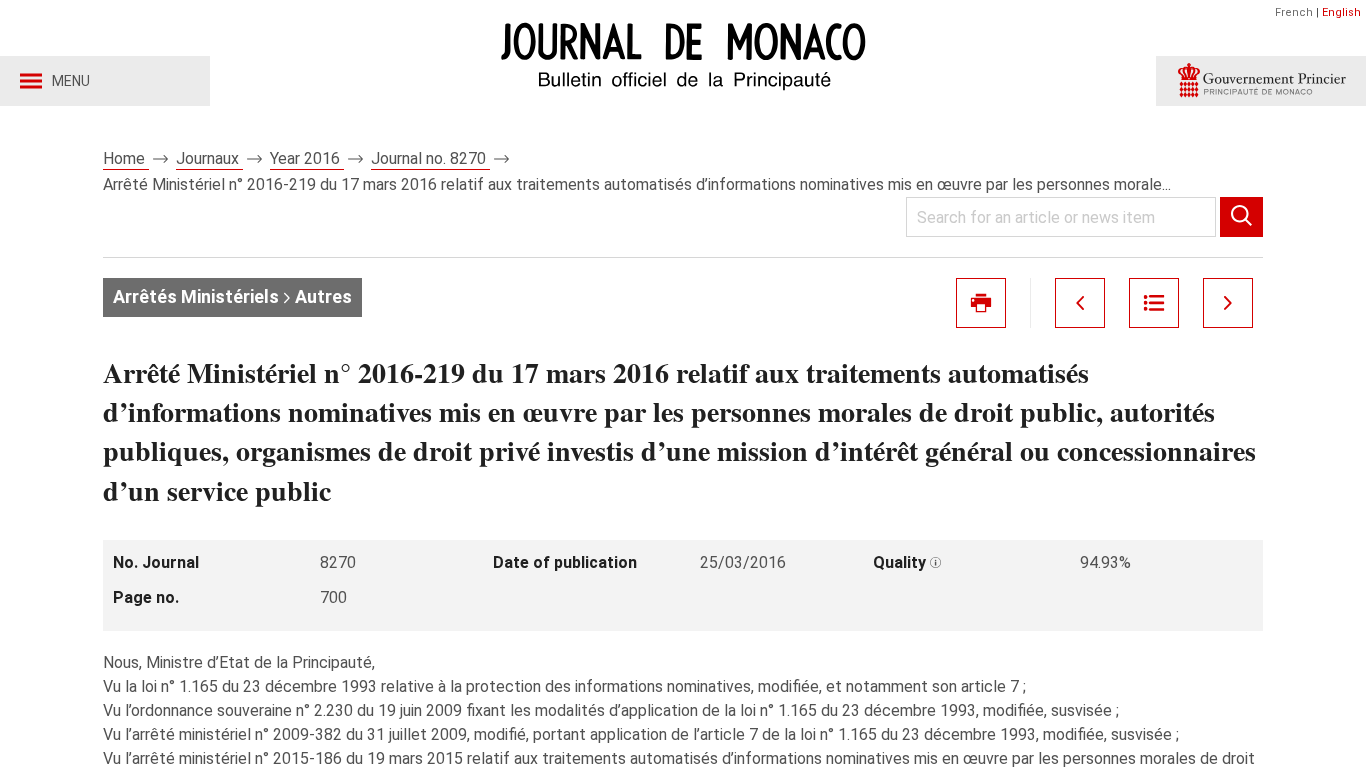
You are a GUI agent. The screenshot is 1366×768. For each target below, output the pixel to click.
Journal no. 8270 (430, 158)
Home (126, 158)
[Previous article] (1080, 303)
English (1341, 12)
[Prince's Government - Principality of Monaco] (1261, 81)
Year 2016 (307, 158)
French (1294, 12)
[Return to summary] (1154, 303)
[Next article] (1228, 303)
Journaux (209, 158)
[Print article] (981, 303)
